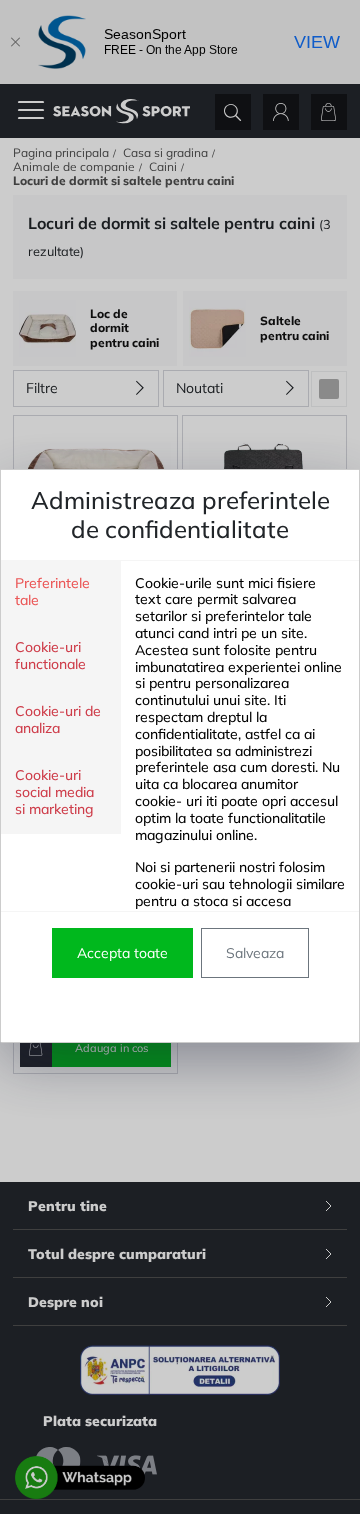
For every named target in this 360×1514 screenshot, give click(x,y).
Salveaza (255, 953)
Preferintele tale (52, 592)
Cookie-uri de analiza (58, 720)
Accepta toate (122, 953)
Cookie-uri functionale (50, 656)
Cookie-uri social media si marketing (54, 792)
